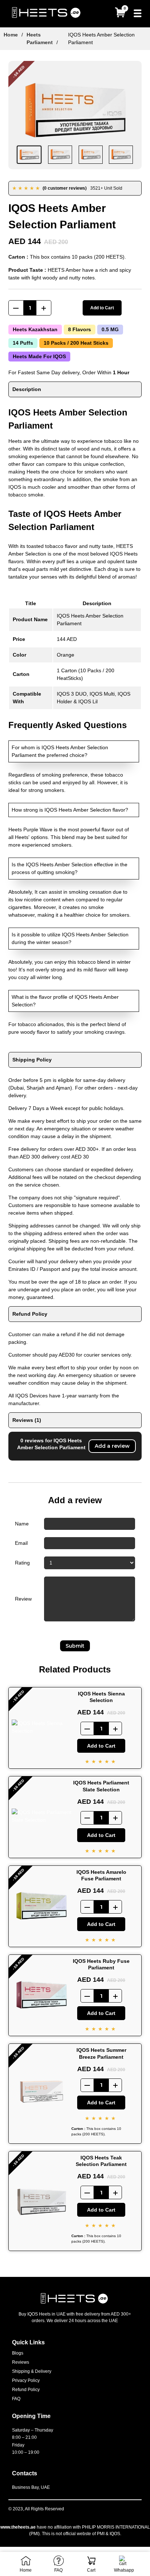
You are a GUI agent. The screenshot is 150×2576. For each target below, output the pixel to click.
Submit (75, 1646)
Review (23, 1599)
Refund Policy (30, 1314)
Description (27, 389)
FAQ (16, 2399)
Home (11, 35)
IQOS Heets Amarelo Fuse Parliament (101, 1875)
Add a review (112, 1446)
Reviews (21, 2362)
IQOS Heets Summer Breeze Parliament (101, 2053)
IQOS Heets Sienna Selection (101, 1697)
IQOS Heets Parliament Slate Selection (101, 1786)
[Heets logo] (75, 2304)
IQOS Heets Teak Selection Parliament (101, 2161)
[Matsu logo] (47, 14)
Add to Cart (102, 308)
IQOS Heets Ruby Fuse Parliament (101, 1964)
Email (21, 1543)
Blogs (18, 2353)
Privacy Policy (26, 2380)
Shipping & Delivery (32, 2371)
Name (22, 1524)
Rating (22, 1563)
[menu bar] (138, 14)
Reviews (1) (27, 1420)
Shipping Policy (32, 1060)
